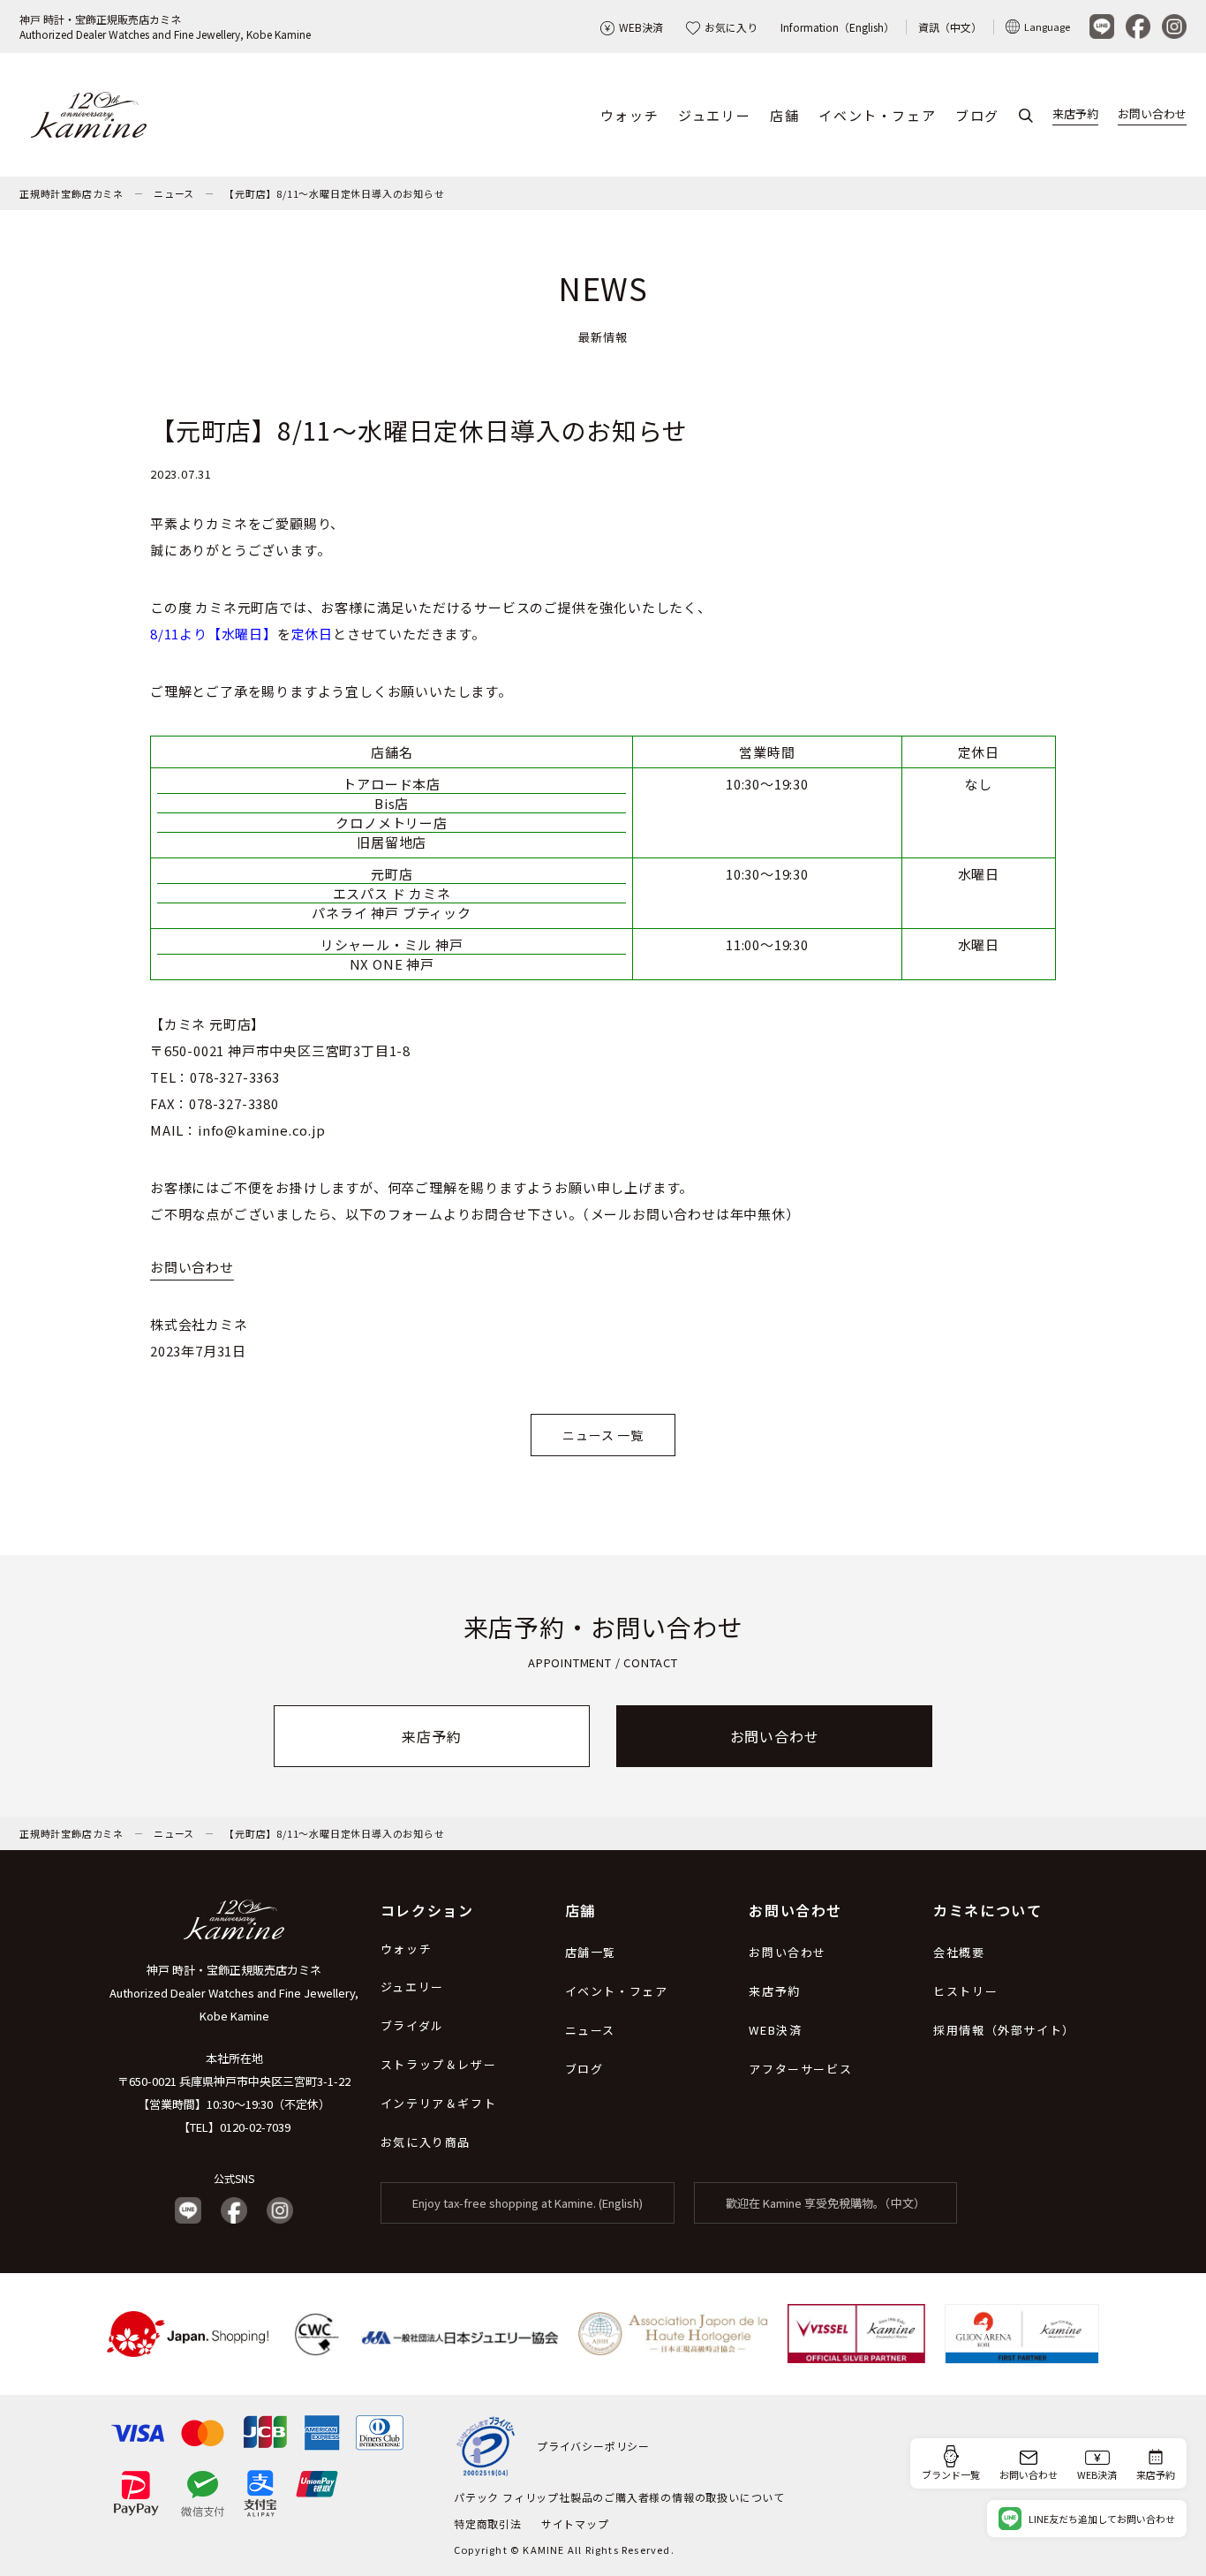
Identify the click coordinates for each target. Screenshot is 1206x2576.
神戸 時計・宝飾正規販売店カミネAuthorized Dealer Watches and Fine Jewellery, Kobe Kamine (165, 26)
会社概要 (959, 1952)
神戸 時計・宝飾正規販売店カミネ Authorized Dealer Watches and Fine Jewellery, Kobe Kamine (234, 1993)
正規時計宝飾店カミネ (72, 193)
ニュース (174, 193)
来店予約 (1075, 113)
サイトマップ (575, 2523)
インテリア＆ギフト (438, 2103)
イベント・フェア (877, 115)
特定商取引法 (488, 2523)
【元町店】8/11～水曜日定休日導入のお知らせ (334, 193)
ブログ (977, 115)
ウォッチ (629, 115)
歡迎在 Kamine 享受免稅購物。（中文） (825, 2203)
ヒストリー (965, 1991)
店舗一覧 (591, 1952)
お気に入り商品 (426, 2142)
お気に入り (731, 27)
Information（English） (837, 27)
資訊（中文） (950, 27)
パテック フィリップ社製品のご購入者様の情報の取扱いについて (619, 2497)
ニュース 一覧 (603, 1435)
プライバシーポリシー (593, 2446)
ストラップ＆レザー (438, 2064)
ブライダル (412, 2025)
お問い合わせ (1152, 113)
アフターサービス (800, 2069)
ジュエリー (714, 115)
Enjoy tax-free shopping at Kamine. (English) (528, 2203)
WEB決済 (641, 27)
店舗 (784, 115)
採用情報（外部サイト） (1004, 2030)
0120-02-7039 (255, 2127)
